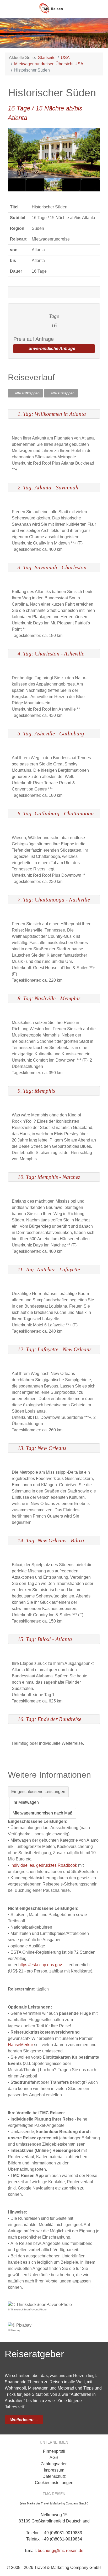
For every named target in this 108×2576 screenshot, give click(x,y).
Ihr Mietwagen (26, 1802)
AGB (54, 2458)
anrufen (97, 8)
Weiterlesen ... (24, 2420)
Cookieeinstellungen (54, 2483)
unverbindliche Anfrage (52, 349)
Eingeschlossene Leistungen (38, 1792)
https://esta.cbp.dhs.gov (40, 1965)
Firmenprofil (54, 2451)
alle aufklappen (27, 393)
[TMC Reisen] (54, 7)
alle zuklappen (62, 393)
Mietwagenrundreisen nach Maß (43, 1813)
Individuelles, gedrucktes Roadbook (44, 1865)
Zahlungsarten (54, 2464)
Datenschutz (54, 2476)
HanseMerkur (20, 2045)
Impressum (54, 2470)
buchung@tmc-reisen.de (61, 2551)
